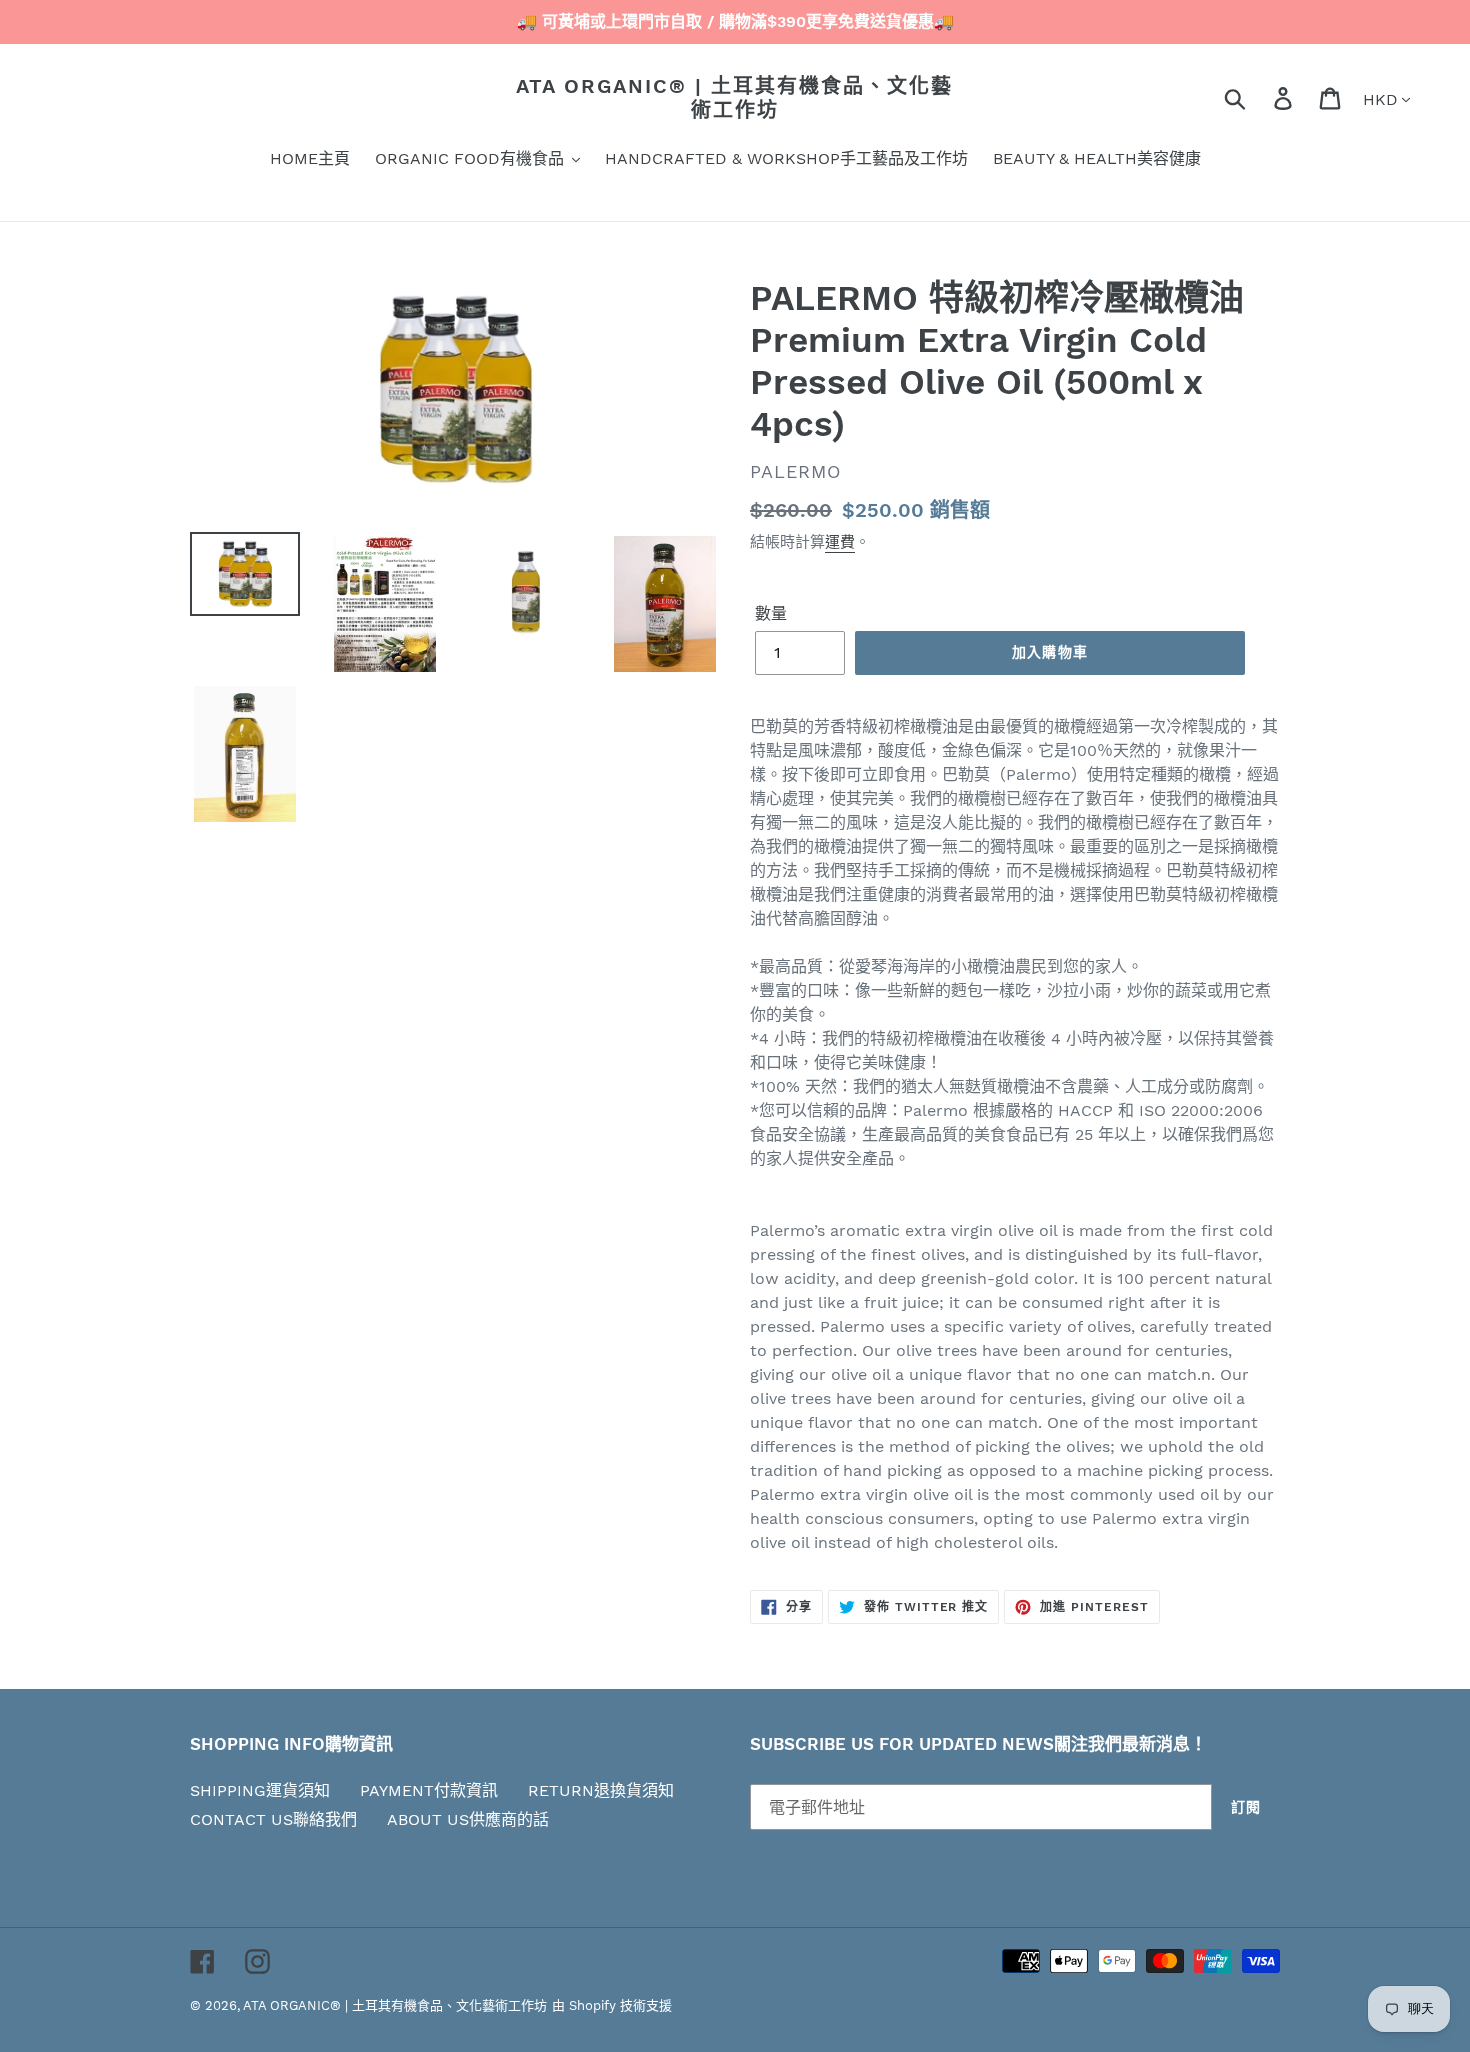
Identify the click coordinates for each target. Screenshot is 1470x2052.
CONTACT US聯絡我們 (273, 1819)
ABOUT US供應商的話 (468, 1819)
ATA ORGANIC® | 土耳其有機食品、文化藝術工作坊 (734, 98)
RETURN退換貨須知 (601, 1790)
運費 (840, 542)
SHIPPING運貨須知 (260, 1790)
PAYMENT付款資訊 (429, 1790)
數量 (771, 613)
